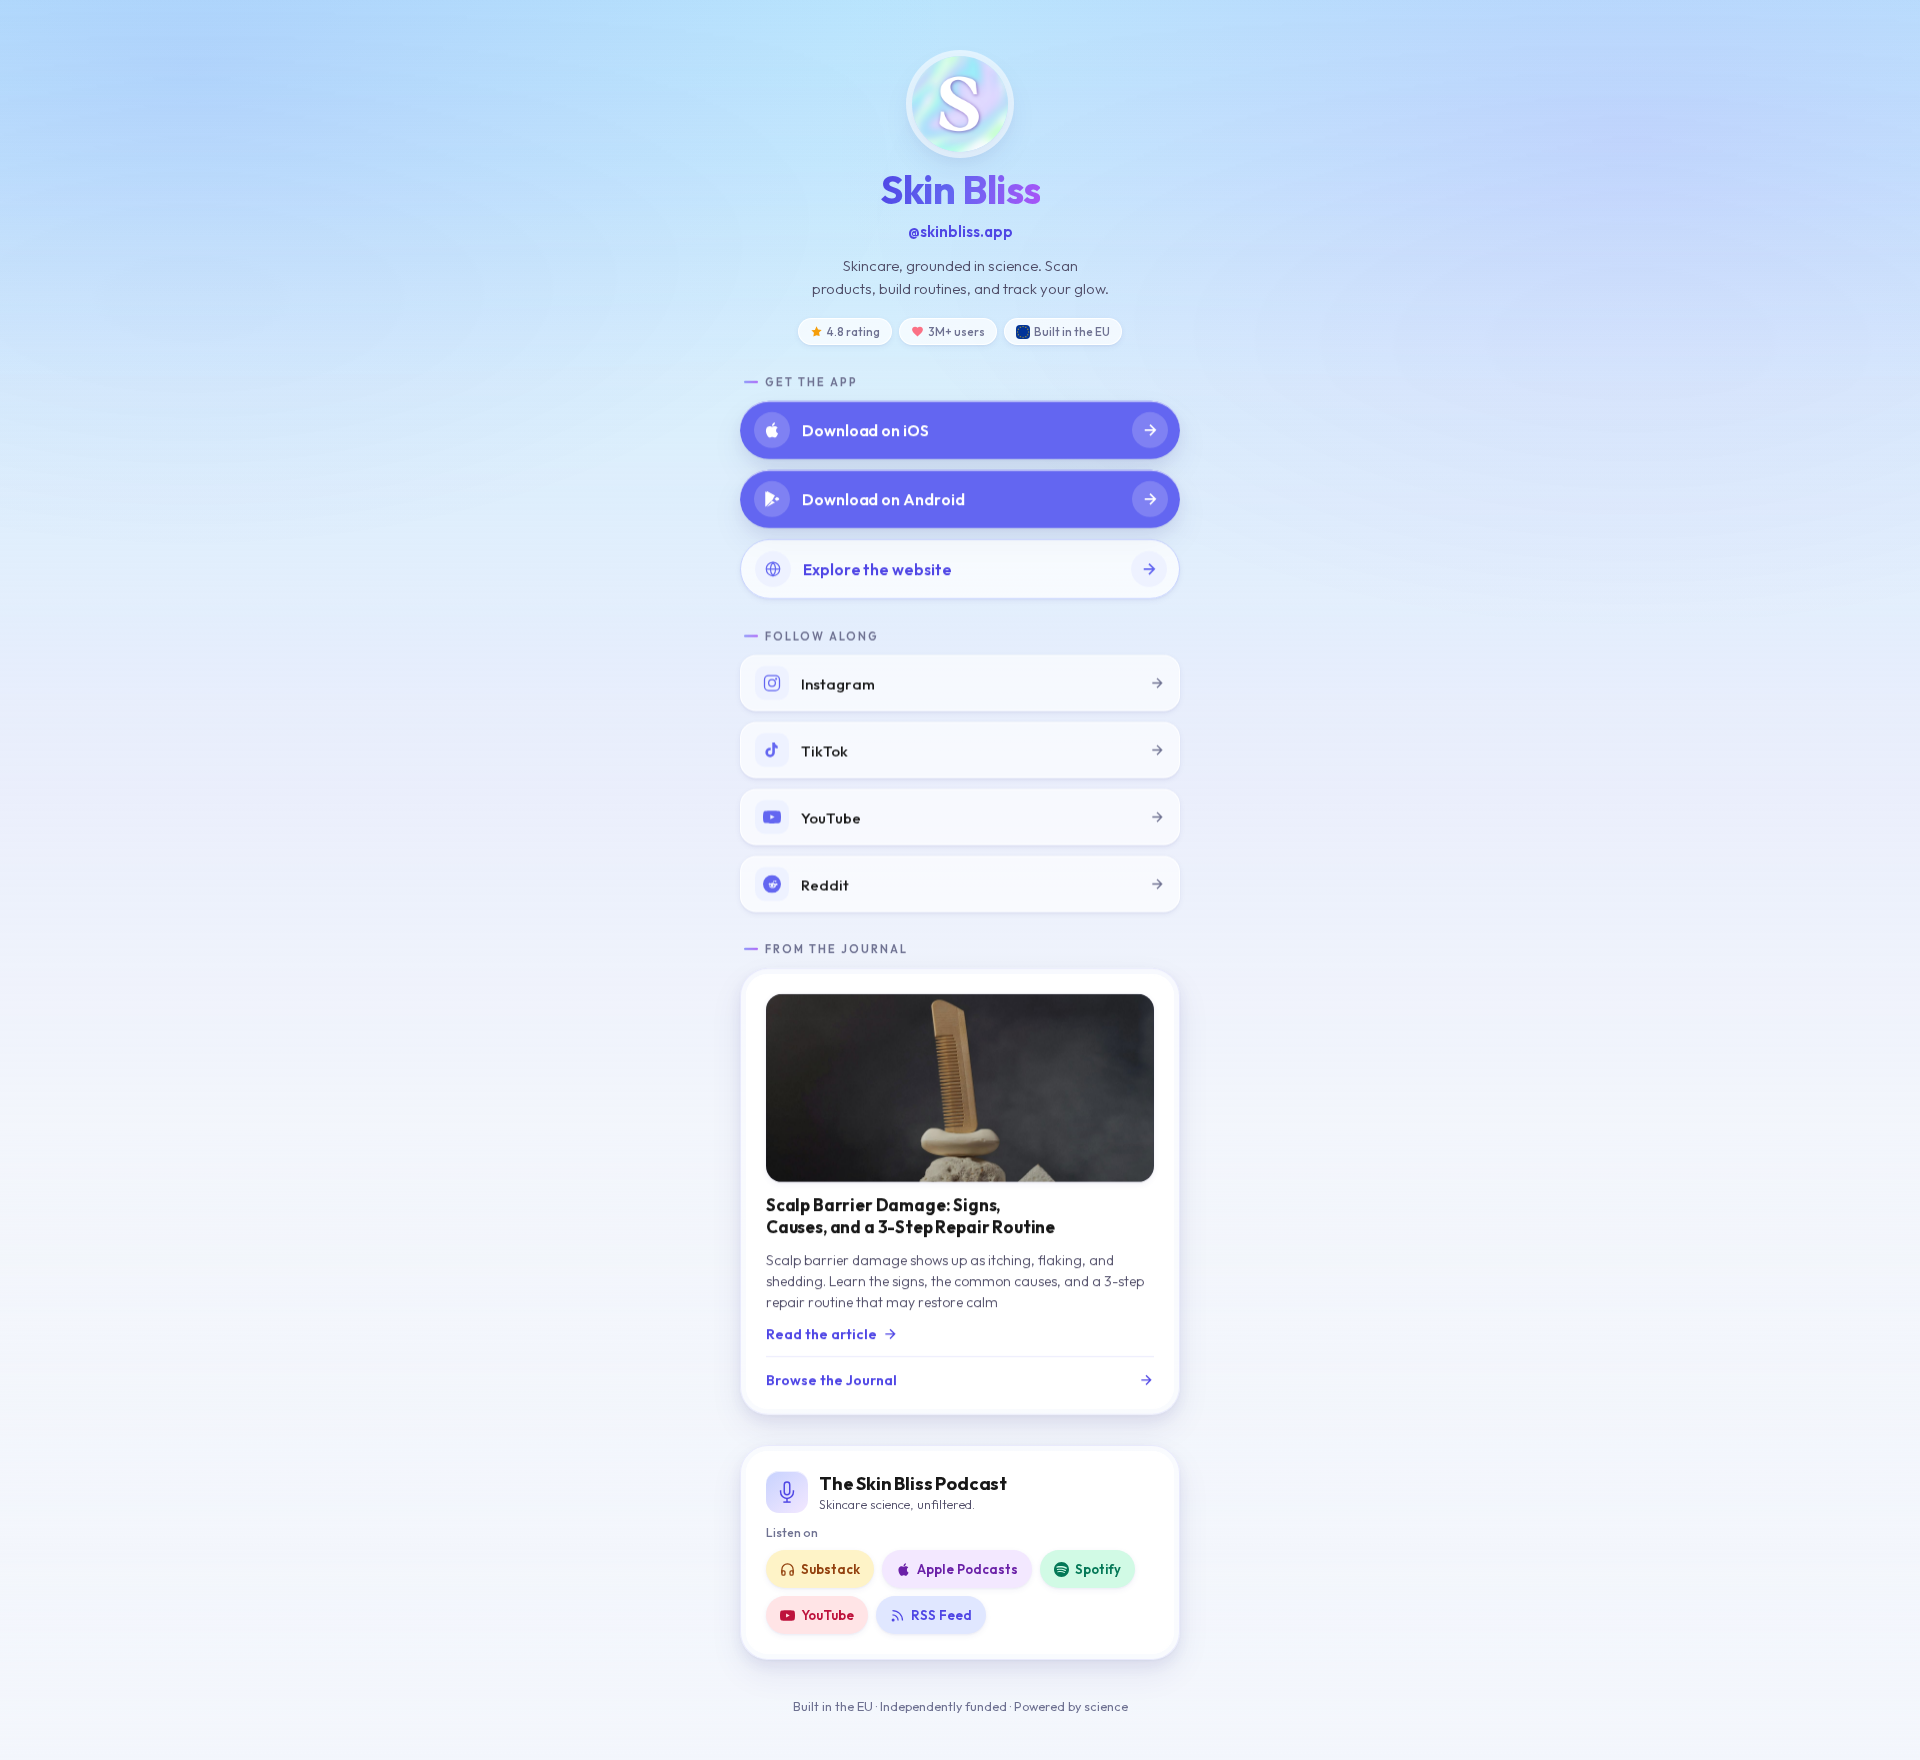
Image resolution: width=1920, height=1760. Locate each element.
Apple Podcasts (967, 1569)
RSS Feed (941, 1615)
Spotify (1098, 1569)
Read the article (821, 1334)
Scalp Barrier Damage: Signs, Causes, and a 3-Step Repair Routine (910, 1215)
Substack (830, 1569)
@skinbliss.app (960, 231)
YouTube (827, 1615)
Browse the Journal (831, 1380)
